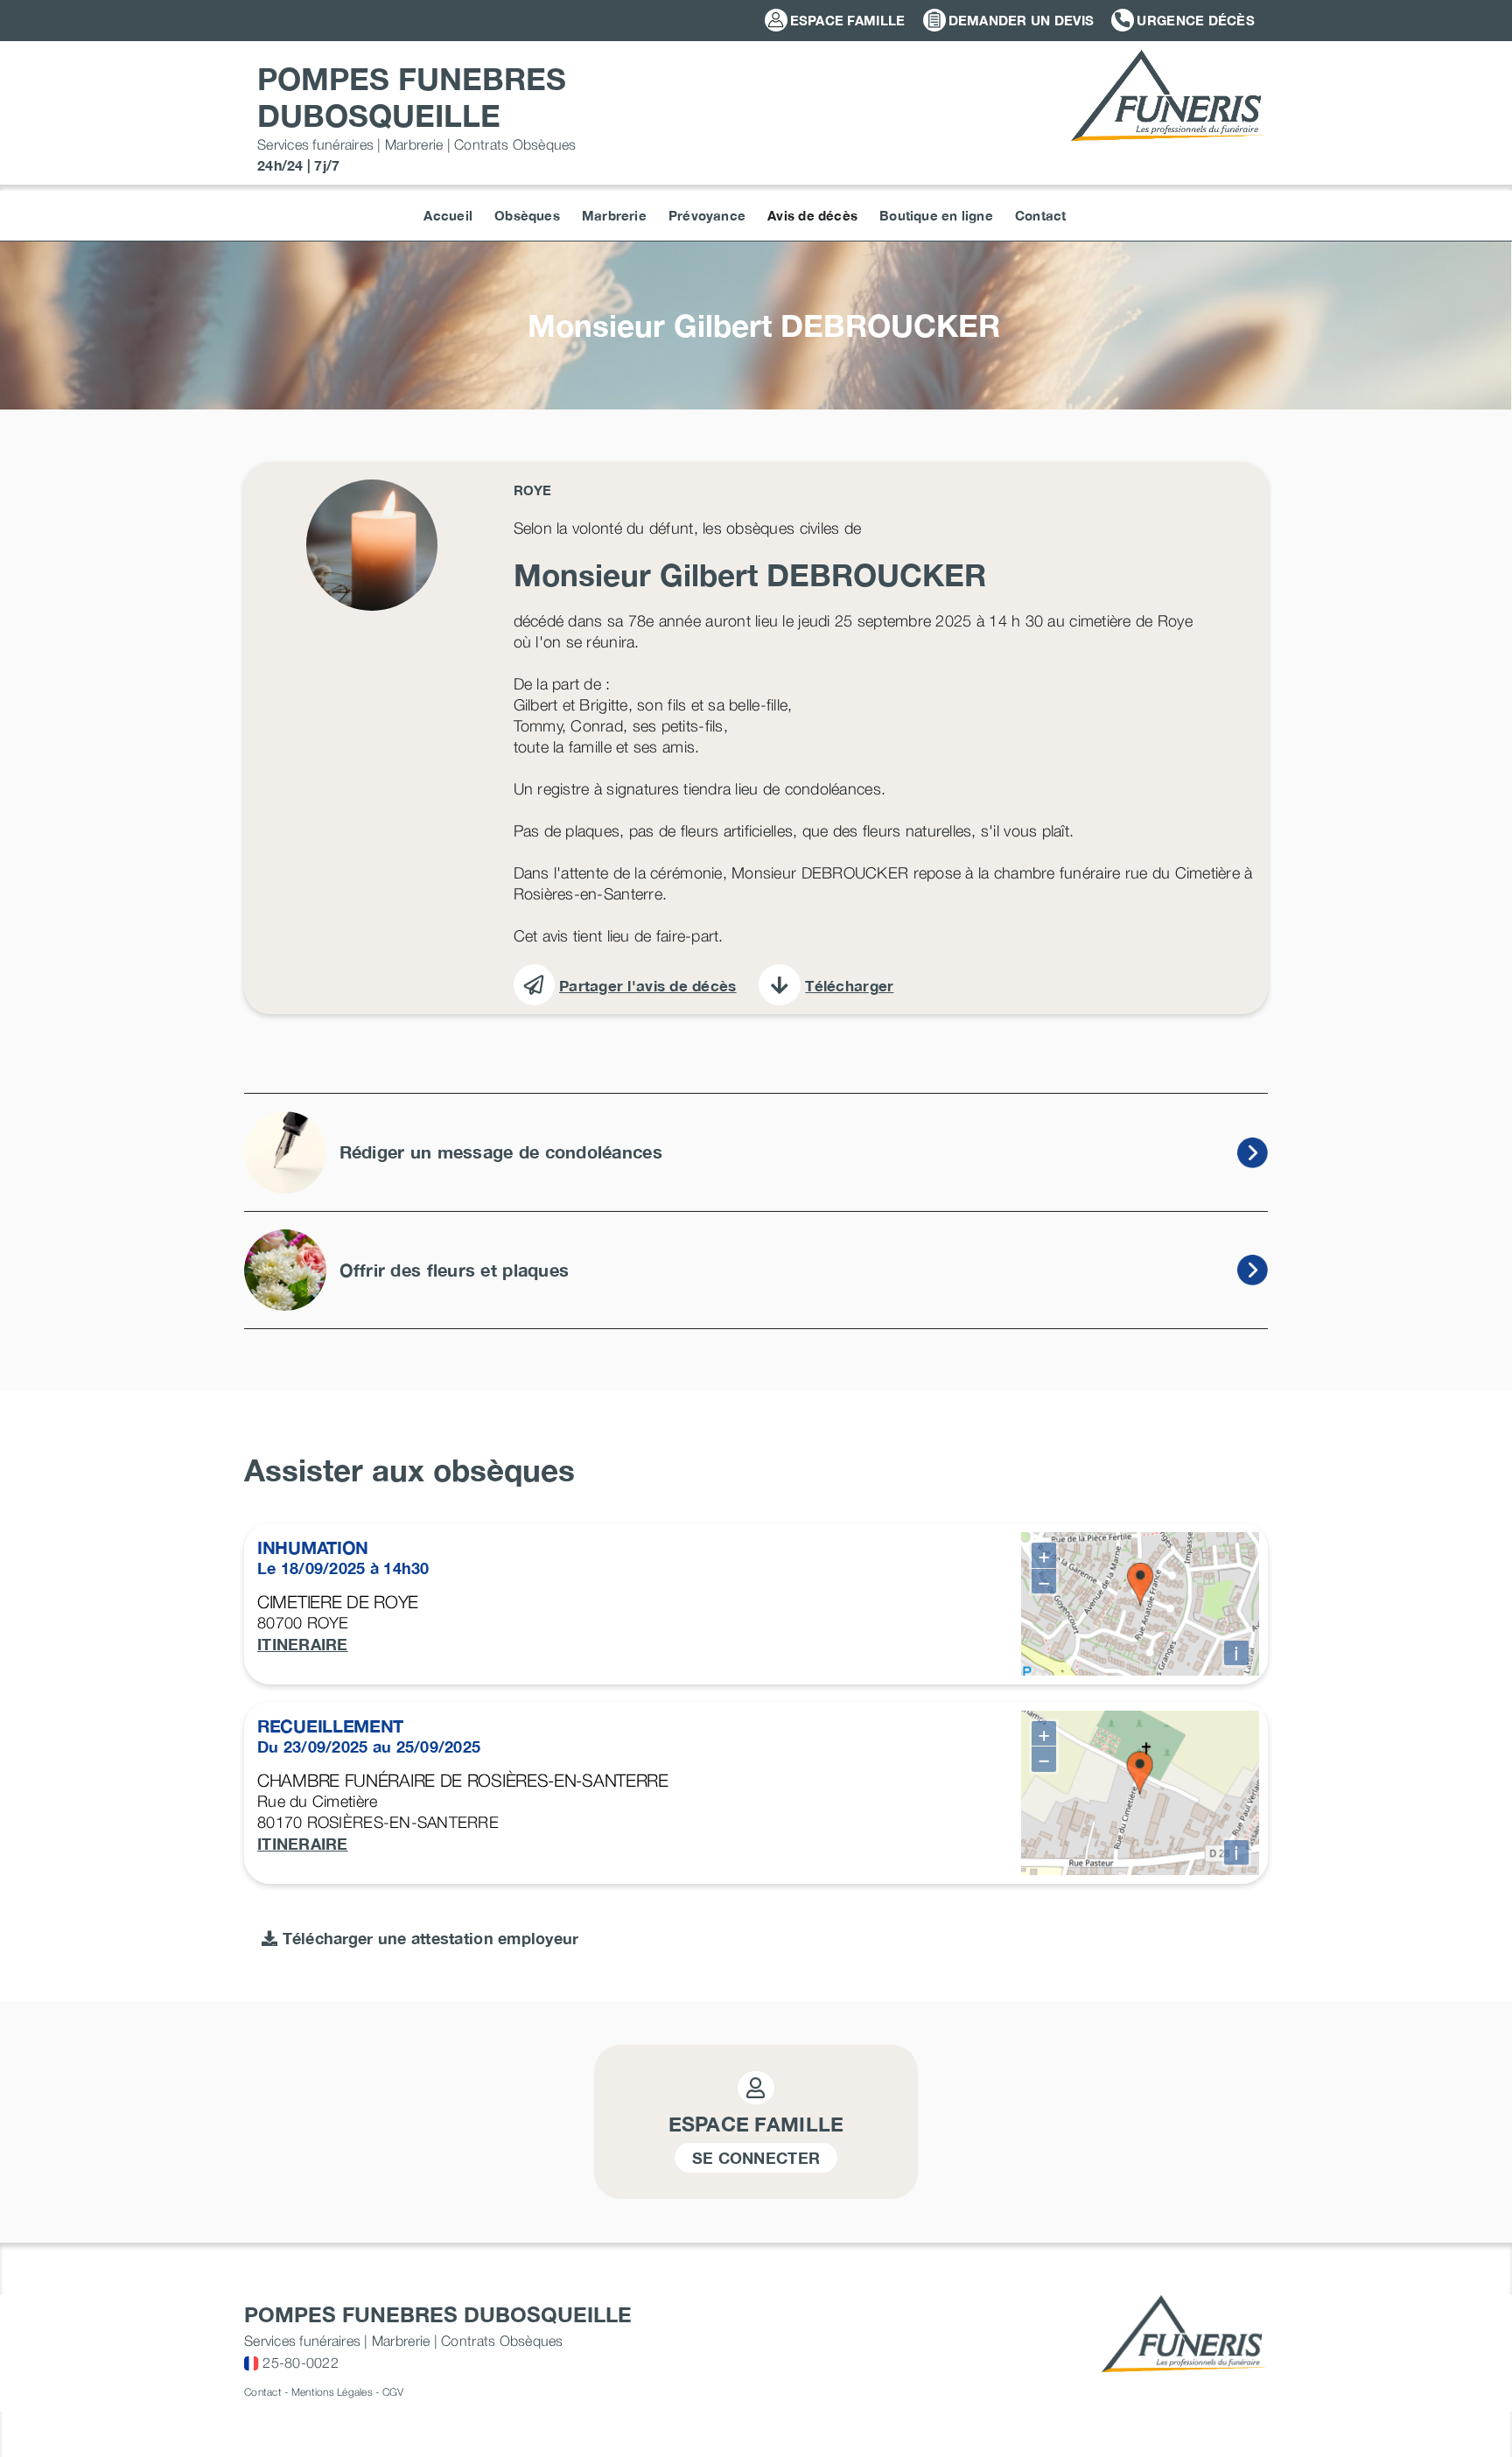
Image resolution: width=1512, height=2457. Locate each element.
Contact (263, 2392)
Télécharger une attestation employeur (428, 1938)
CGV (393, 2392)
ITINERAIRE (303, 1644)
